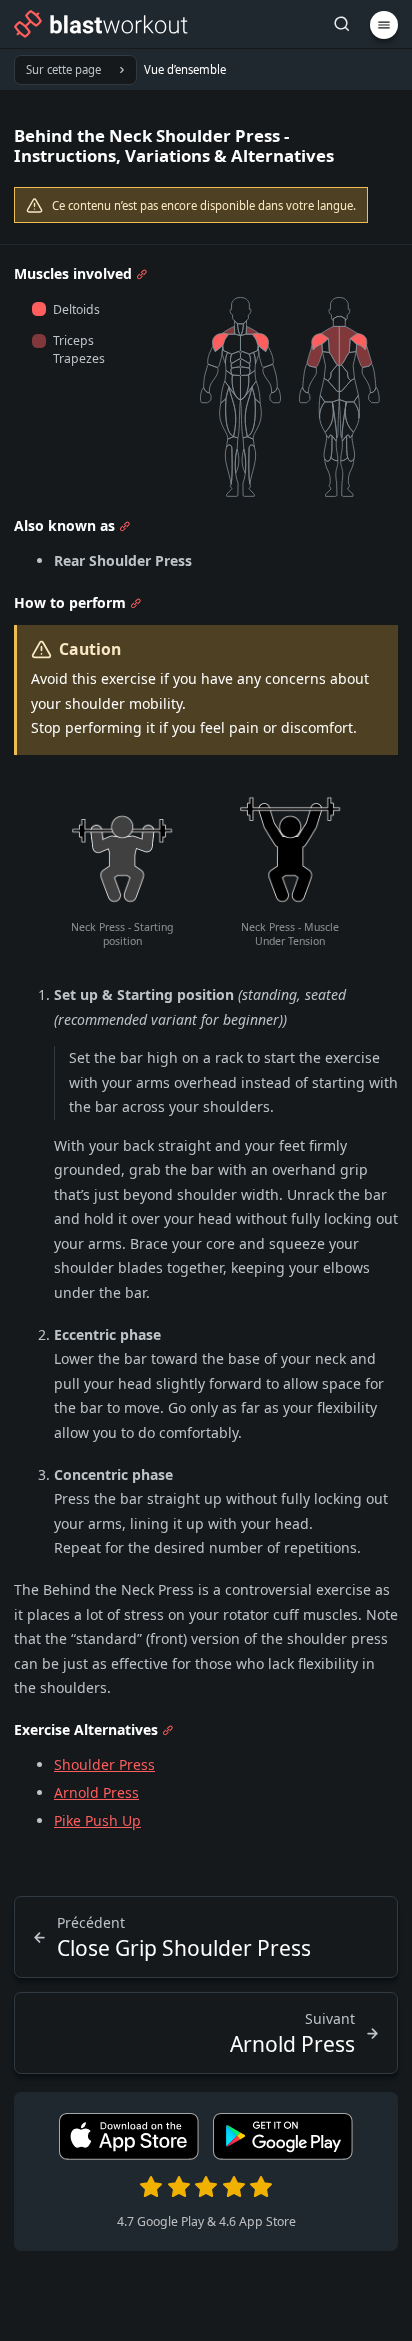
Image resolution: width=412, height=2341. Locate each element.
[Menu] (384, 25)
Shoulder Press (104, 1764)
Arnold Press (96, 1792)
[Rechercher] (342, 24)
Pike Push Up (97, 1820)
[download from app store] (129, 2154)
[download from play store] (283, 2154)
